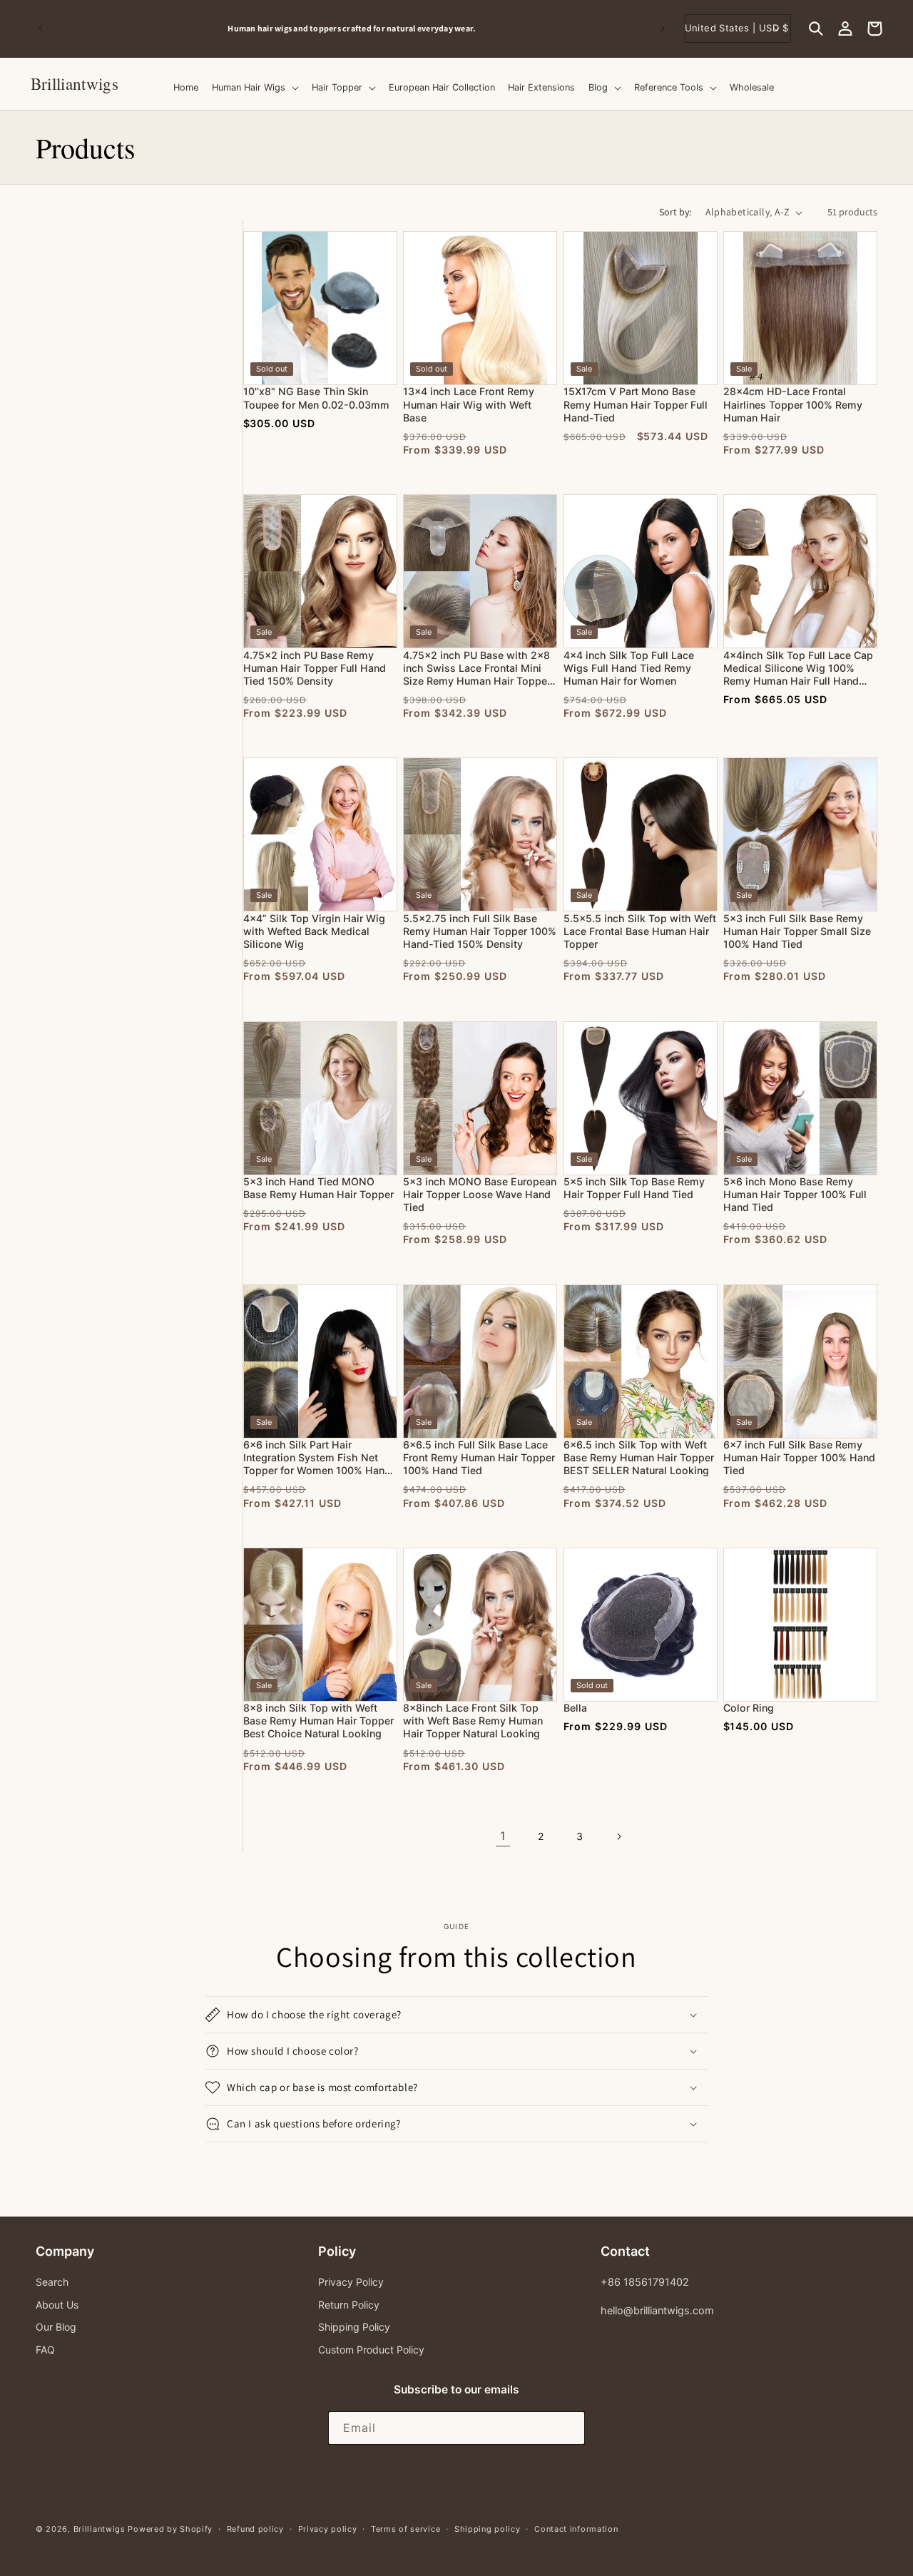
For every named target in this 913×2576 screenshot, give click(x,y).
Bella (575, 1708)
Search (52, 2282)
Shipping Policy (354, 2327)
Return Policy (349, 2305)
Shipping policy (488, 2529)
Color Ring (749, 1708)
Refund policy (255, 2529)
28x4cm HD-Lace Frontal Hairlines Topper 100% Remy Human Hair (793, 404)
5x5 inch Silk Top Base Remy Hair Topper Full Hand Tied (634, 1188)
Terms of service (406, 2529)
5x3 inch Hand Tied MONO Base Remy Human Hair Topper (318, 1188)
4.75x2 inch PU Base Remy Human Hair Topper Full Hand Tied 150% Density (315, 668)
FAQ (45, 2350)
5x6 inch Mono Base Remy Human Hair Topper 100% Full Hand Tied (795, 1194)
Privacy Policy (351, 2282)
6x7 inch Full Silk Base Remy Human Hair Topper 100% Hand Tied (799, 1457)
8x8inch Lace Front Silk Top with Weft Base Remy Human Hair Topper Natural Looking (473, 1721)
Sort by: (675, 212)
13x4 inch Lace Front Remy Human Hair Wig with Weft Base (469, 404)
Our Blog (56, 2327)
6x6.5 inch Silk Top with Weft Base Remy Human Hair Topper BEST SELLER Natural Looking (639, 1457)
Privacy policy (328, 2529)
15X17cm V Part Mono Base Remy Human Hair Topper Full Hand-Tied (636, 404)
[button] (816, 29)
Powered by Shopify (170, 2529)
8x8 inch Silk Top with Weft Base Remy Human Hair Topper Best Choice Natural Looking (318, 1721)
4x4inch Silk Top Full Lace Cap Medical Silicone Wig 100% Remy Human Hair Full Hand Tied (798, 669)
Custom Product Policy (371, 2350)
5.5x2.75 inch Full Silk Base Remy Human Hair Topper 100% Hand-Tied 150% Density (480, 931)
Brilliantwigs (100, 2529)
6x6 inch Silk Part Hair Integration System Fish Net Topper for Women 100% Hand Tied (317, 1458)
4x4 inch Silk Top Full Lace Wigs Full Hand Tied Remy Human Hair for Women (629, 668)
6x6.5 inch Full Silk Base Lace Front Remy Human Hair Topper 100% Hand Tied (479, 1457)
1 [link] (503, 1836)
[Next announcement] (663, 29)
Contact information (576, 2529)
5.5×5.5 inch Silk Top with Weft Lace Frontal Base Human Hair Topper (640, 931)
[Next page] (618, 1836)
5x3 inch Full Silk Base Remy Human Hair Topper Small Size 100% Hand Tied (797, 931)
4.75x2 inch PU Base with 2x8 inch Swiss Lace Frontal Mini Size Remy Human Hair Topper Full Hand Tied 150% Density (477, 669)
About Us (57, 2305)
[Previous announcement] (41, 29)
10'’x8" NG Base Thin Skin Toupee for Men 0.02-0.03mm (316, 398)
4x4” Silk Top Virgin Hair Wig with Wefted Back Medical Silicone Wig (314, 931)
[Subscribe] (568, 2428)
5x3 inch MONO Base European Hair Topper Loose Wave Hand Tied (480, 1194)
